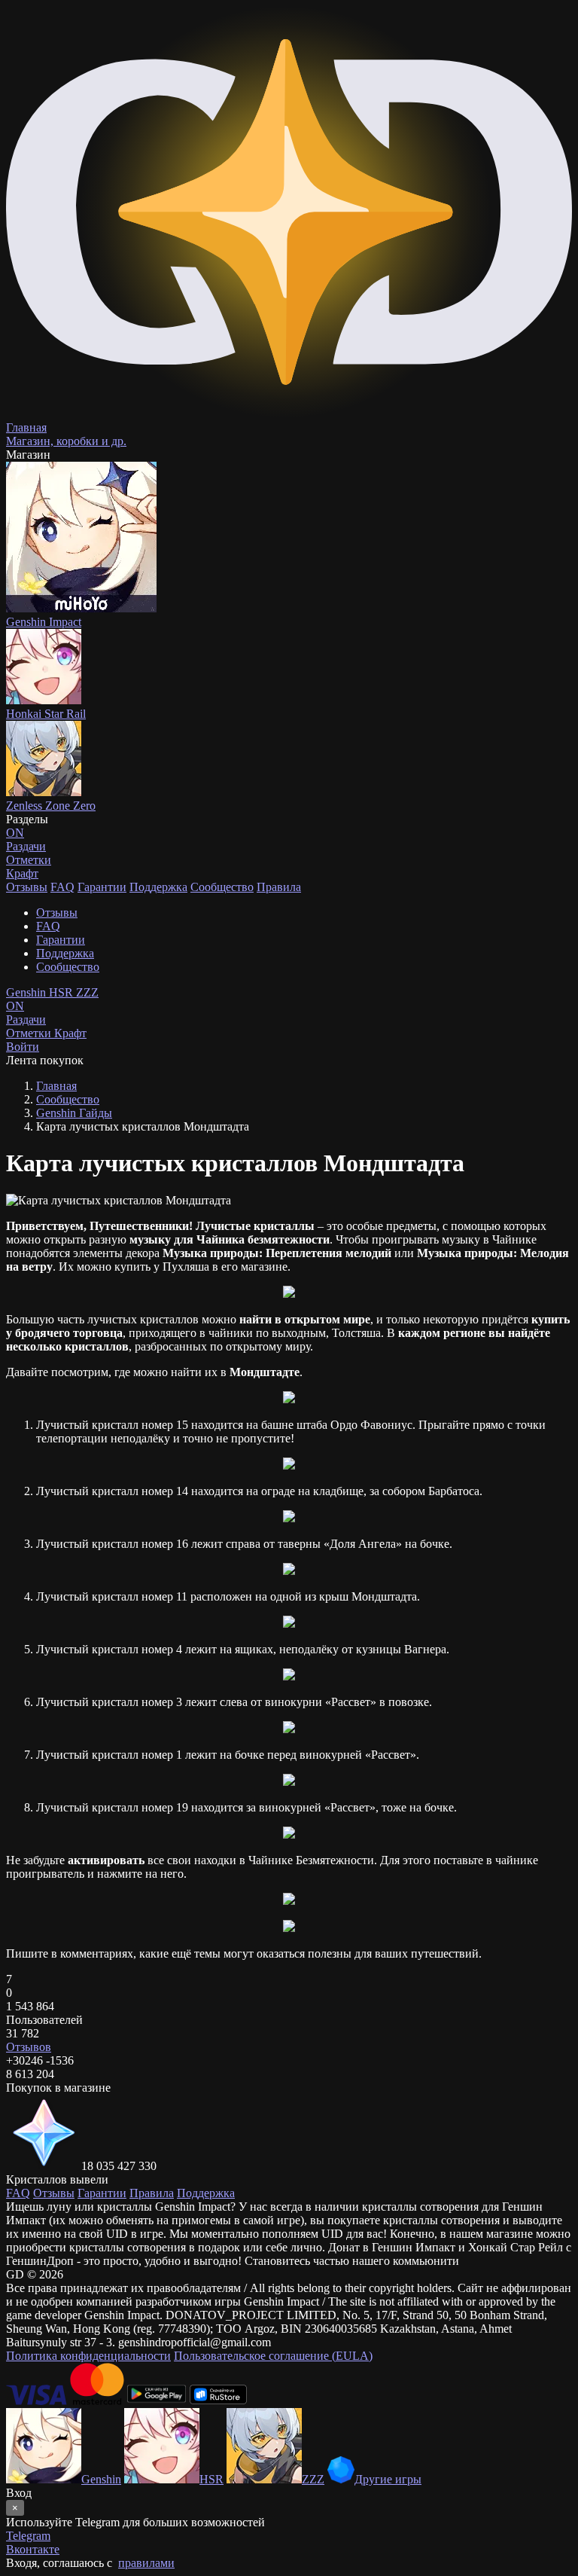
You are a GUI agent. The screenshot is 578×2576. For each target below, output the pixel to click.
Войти (23, 1047)
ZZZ (87, 992)
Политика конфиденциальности (88, 2356)
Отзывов (29, 2047)
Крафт (22, 873)
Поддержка (158, 887)
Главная (56, 1086)
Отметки (30, 1033)
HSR (62, 992)
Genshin (27, 992)
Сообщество (222, 887)
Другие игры (388, 2479)
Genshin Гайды (74, 1113)
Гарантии (102, 887)
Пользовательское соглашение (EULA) (273, 2356)
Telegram (28, 2536)
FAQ (62, 887)
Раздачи (26, 1013)
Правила (279, 887)
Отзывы (27, 887)
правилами (146, 2563)
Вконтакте (33, 2549)
